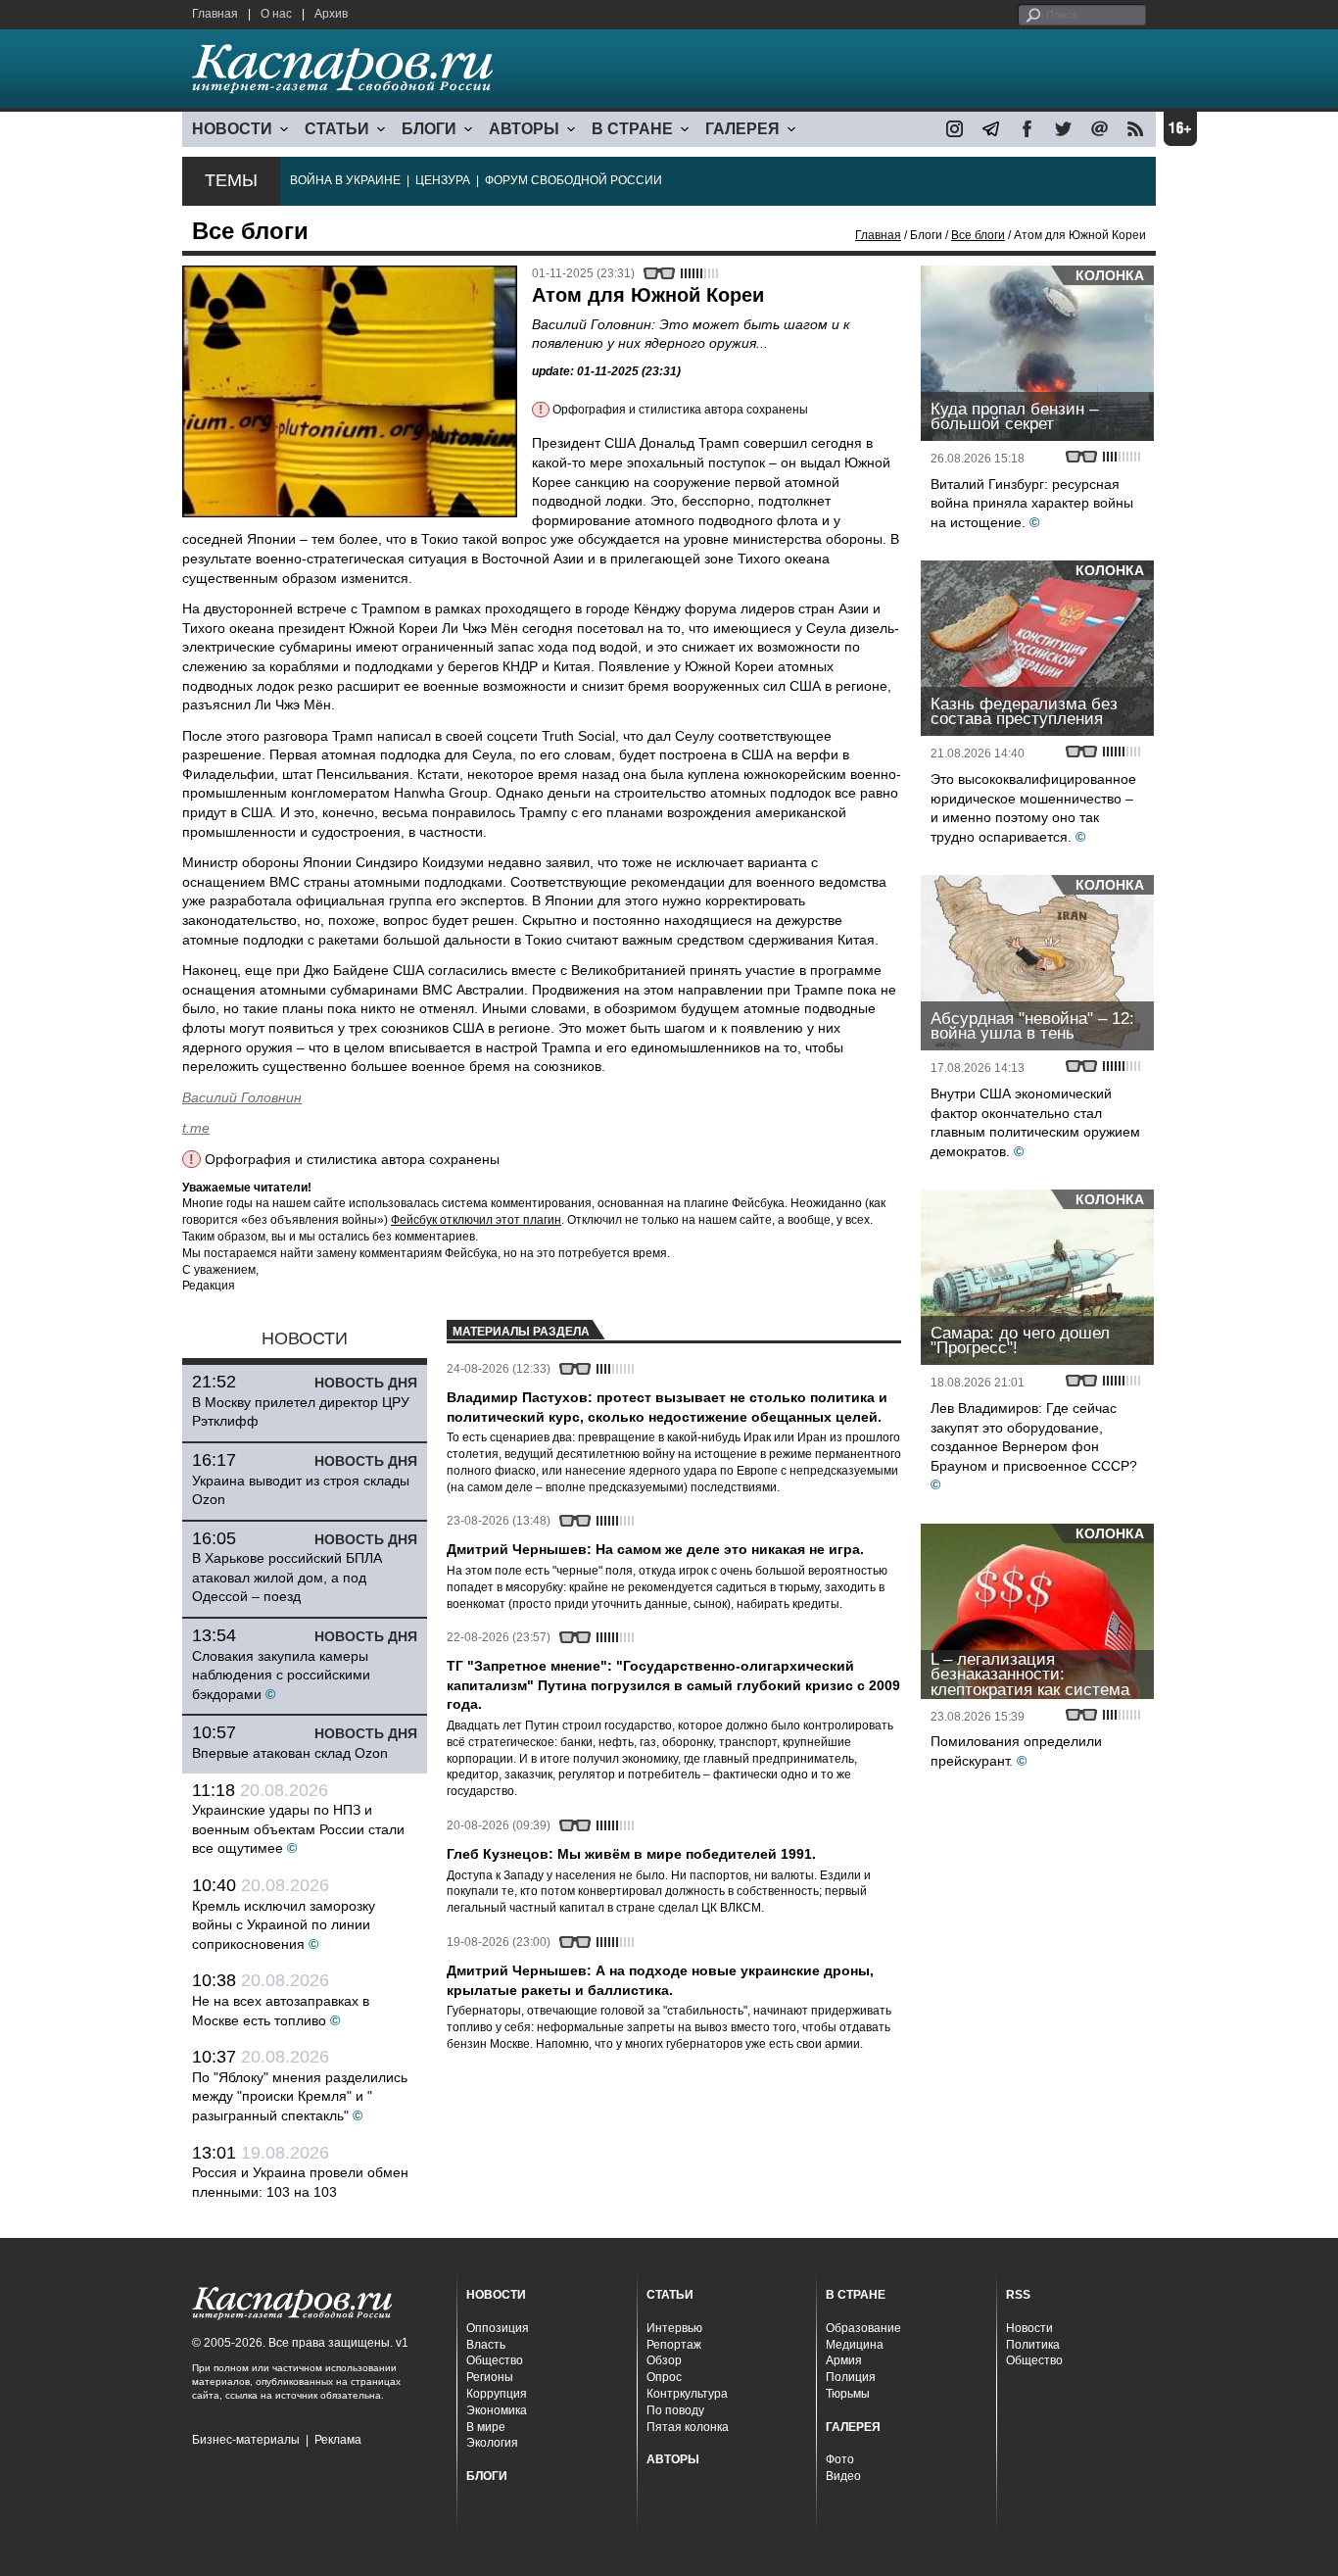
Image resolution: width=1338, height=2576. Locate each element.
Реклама (338, 2440)
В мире (486, 2427)
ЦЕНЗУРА (443, 180)
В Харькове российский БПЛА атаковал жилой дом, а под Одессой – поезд (287, 1577)
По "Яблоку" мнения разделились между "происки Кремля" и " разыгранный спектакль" (300, 2096)
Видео (843, 2476)
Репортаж (674, 2345)
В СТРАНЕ (632, 129)
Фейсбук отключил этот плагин (476, 1220)
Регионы (490, 2377)
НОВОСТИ (232, 129)
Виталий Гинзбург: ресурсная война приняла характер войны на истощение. (1032, 503)
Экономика (497, 2410)
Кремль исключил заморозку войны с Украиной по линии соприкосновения (284, 1925)
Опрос (664, 2377)
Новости (1029, 2328)
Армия (844, 2360)
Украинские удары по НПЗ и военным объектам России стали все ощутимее (298, 1829)
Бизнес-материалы (246, 2440)
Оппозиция (498, 2328)
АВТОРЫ (524, 129)
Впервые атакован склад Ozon (290, 1753)
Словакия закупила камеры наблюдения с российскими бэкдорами (281, 1675)
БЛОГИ (429, 129)
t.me (196, 1128)
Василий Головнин (242, 1097)
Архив (331, 14)
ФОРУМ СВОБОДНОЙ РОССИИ (573, 180)
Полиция (851, 2377)
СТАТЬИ (337, 129)
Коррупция (497, 2394)
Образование (863, 2328)
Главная (215, 14)
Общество (495, 2360)
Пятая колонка (688, 2427)
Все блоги (978, 235)
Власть (486, 2345)
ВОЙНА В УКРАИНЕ (345, 180)
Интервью (674, 2328)
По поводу (675, 2410)
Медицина (855, 2345)
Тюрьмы (848, 2394)
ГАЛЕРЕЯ (742, 129)
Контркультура (687, 2394)
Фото (840, 2459)
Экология (492, 2443)
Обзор (664, 2360)
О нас (276, 14)
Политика (1033, 2345)
